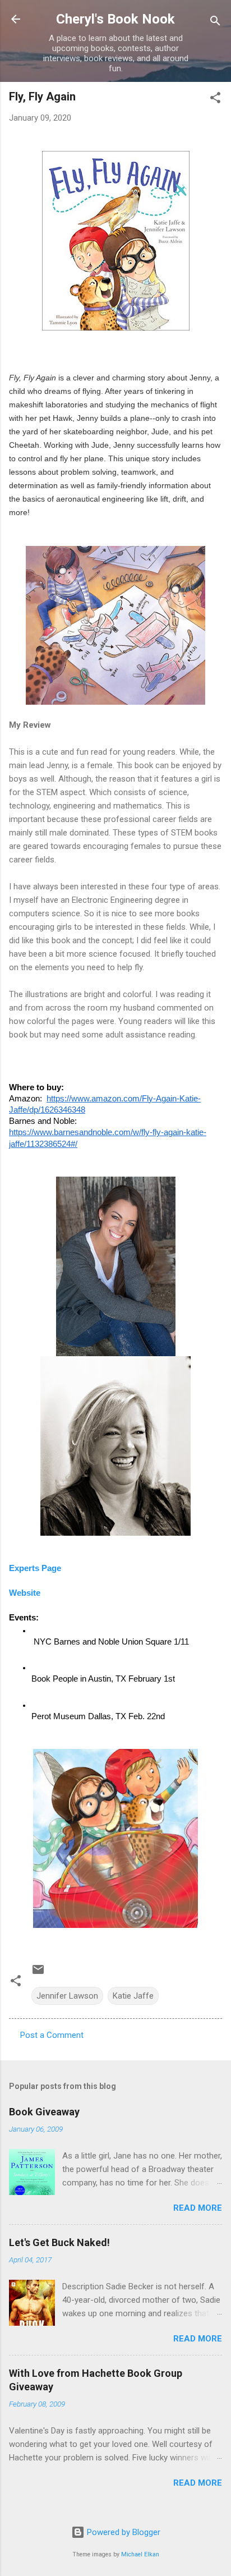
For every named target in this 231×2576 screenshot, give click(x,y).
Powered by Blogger (123, 2532)
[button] (215, 100)
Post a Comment (52, 2035)
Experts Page (35, 1568)
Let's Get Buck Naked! (59, 2242)
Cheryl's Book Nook (115, 19)
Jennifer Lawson (67, 1996)
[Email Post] (38, 1973)
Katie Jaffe (133, 1996)
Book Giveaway (44, 2112)
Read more (198, 2208)
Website (25, 1593)
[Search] (215, 23)
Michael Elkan (140, 2554)
